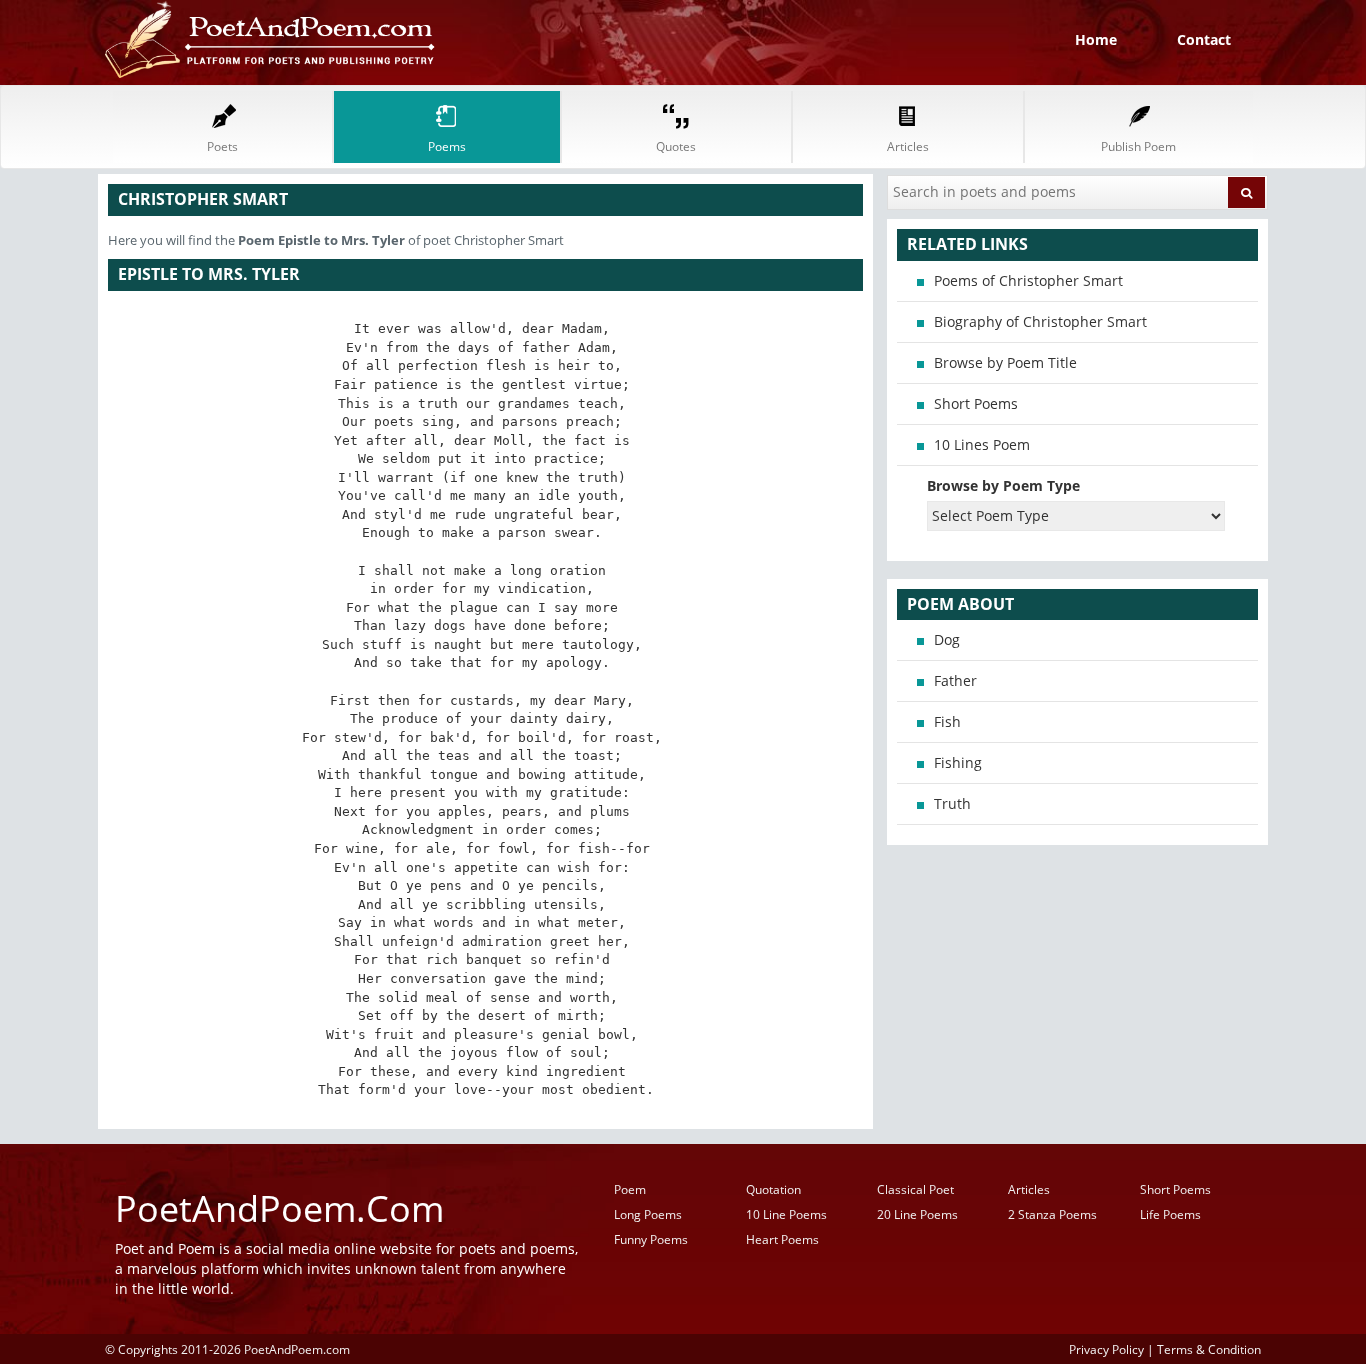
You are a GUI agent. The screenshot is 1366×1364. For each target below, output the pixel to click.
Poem (630, 1189)
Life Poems (1170, 1214)
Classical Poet (915, 1189)
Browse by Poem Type (1003, 485)
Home (1096, 39)
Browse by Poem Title (1005, 362)
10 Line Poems (786, 1214)
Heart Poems (782, 1239)
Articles (1029, 1189)
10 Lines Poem (982, 444)
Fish (947, 721)
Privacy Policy (1106, 1349)
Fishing (958, 762)
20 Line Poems (917, 1214)
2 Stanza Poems (1052, 1214)
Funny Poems (651, 1239)
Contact (1204, 39)
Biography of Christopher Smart (1040, 321)
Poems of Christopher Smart (1028, 280)
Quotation (773, 1189)
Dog (947, 639)
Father (955, 680)
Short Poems (976, 403)
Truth (952, 803)
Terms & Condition (1209, 1349)
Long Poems (648, 1214)
